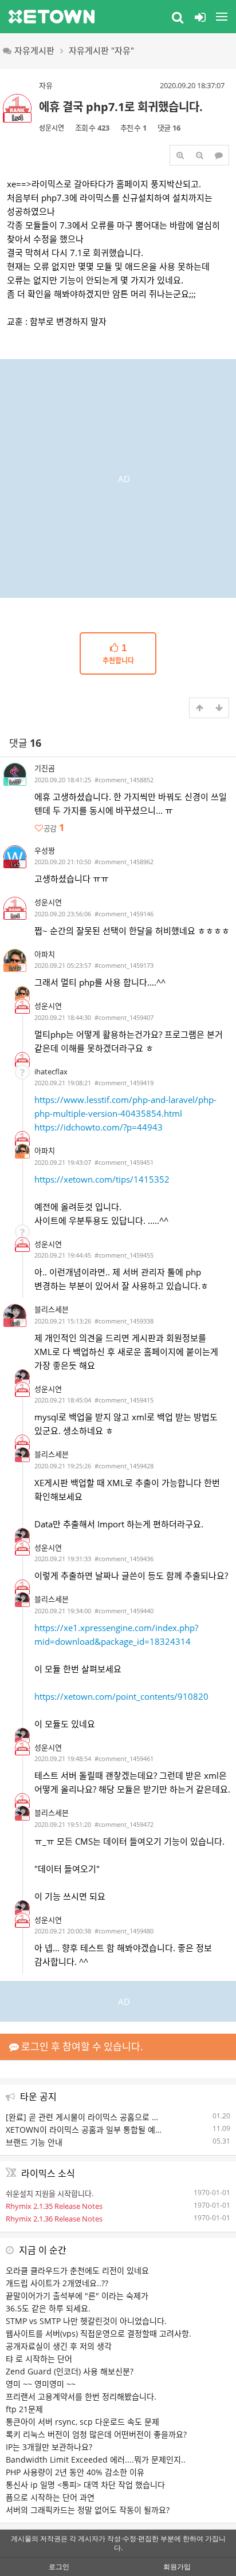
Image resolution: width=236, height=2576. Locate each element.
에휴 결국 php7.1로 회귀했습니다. (121, 107)
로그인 (59, 2567)
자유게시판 (34, 50)
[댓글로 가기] (219, 155)
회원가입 (177, 2567)
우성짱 (45, 850)
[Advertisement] (118, 477)
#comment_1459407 (124, 1017)
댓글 (25, 743)
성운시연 (52, 128)
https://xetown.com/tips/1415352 (102, 1179)
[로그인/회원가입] (200, 17)
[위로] (199, 708)
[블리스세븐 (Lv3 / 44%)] (22, 1377)
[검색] (178, 17)
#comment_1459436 (124, 1559)
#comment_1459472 (124, 1824)
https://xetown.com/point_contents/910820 (121, 1696)
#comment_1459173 (124, 965)
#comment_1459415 (124, 1400)
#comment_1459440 (124, 1611)
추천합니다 (118, 654)
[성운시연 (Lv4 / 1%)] (22, 1006)
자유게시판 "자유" (101, 50)
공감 (54, 828)
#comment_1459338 (124, 1321)
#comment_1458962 (124, 862)
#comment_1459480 (124, 1931)
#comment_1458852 (124, 780)
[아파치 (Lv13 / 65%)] (22, 994)
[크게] (180, 155)
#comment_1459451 (124, 1162)
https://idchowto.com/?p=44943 (99, 1127)
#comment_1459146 (124, 914)
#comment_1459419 (124, 1083)
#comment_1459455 (124, 1255)
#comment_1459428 (124, 1466)
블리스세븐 (52, 1309)
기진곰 (45, 768)
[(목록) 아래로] (219, 708)
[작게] (199, 155)
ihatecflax (51, 1072)
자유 (46, 85)
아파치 (45, 954)
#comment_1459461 (124, 1758)
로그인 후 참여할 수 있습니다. (81, 2047)
